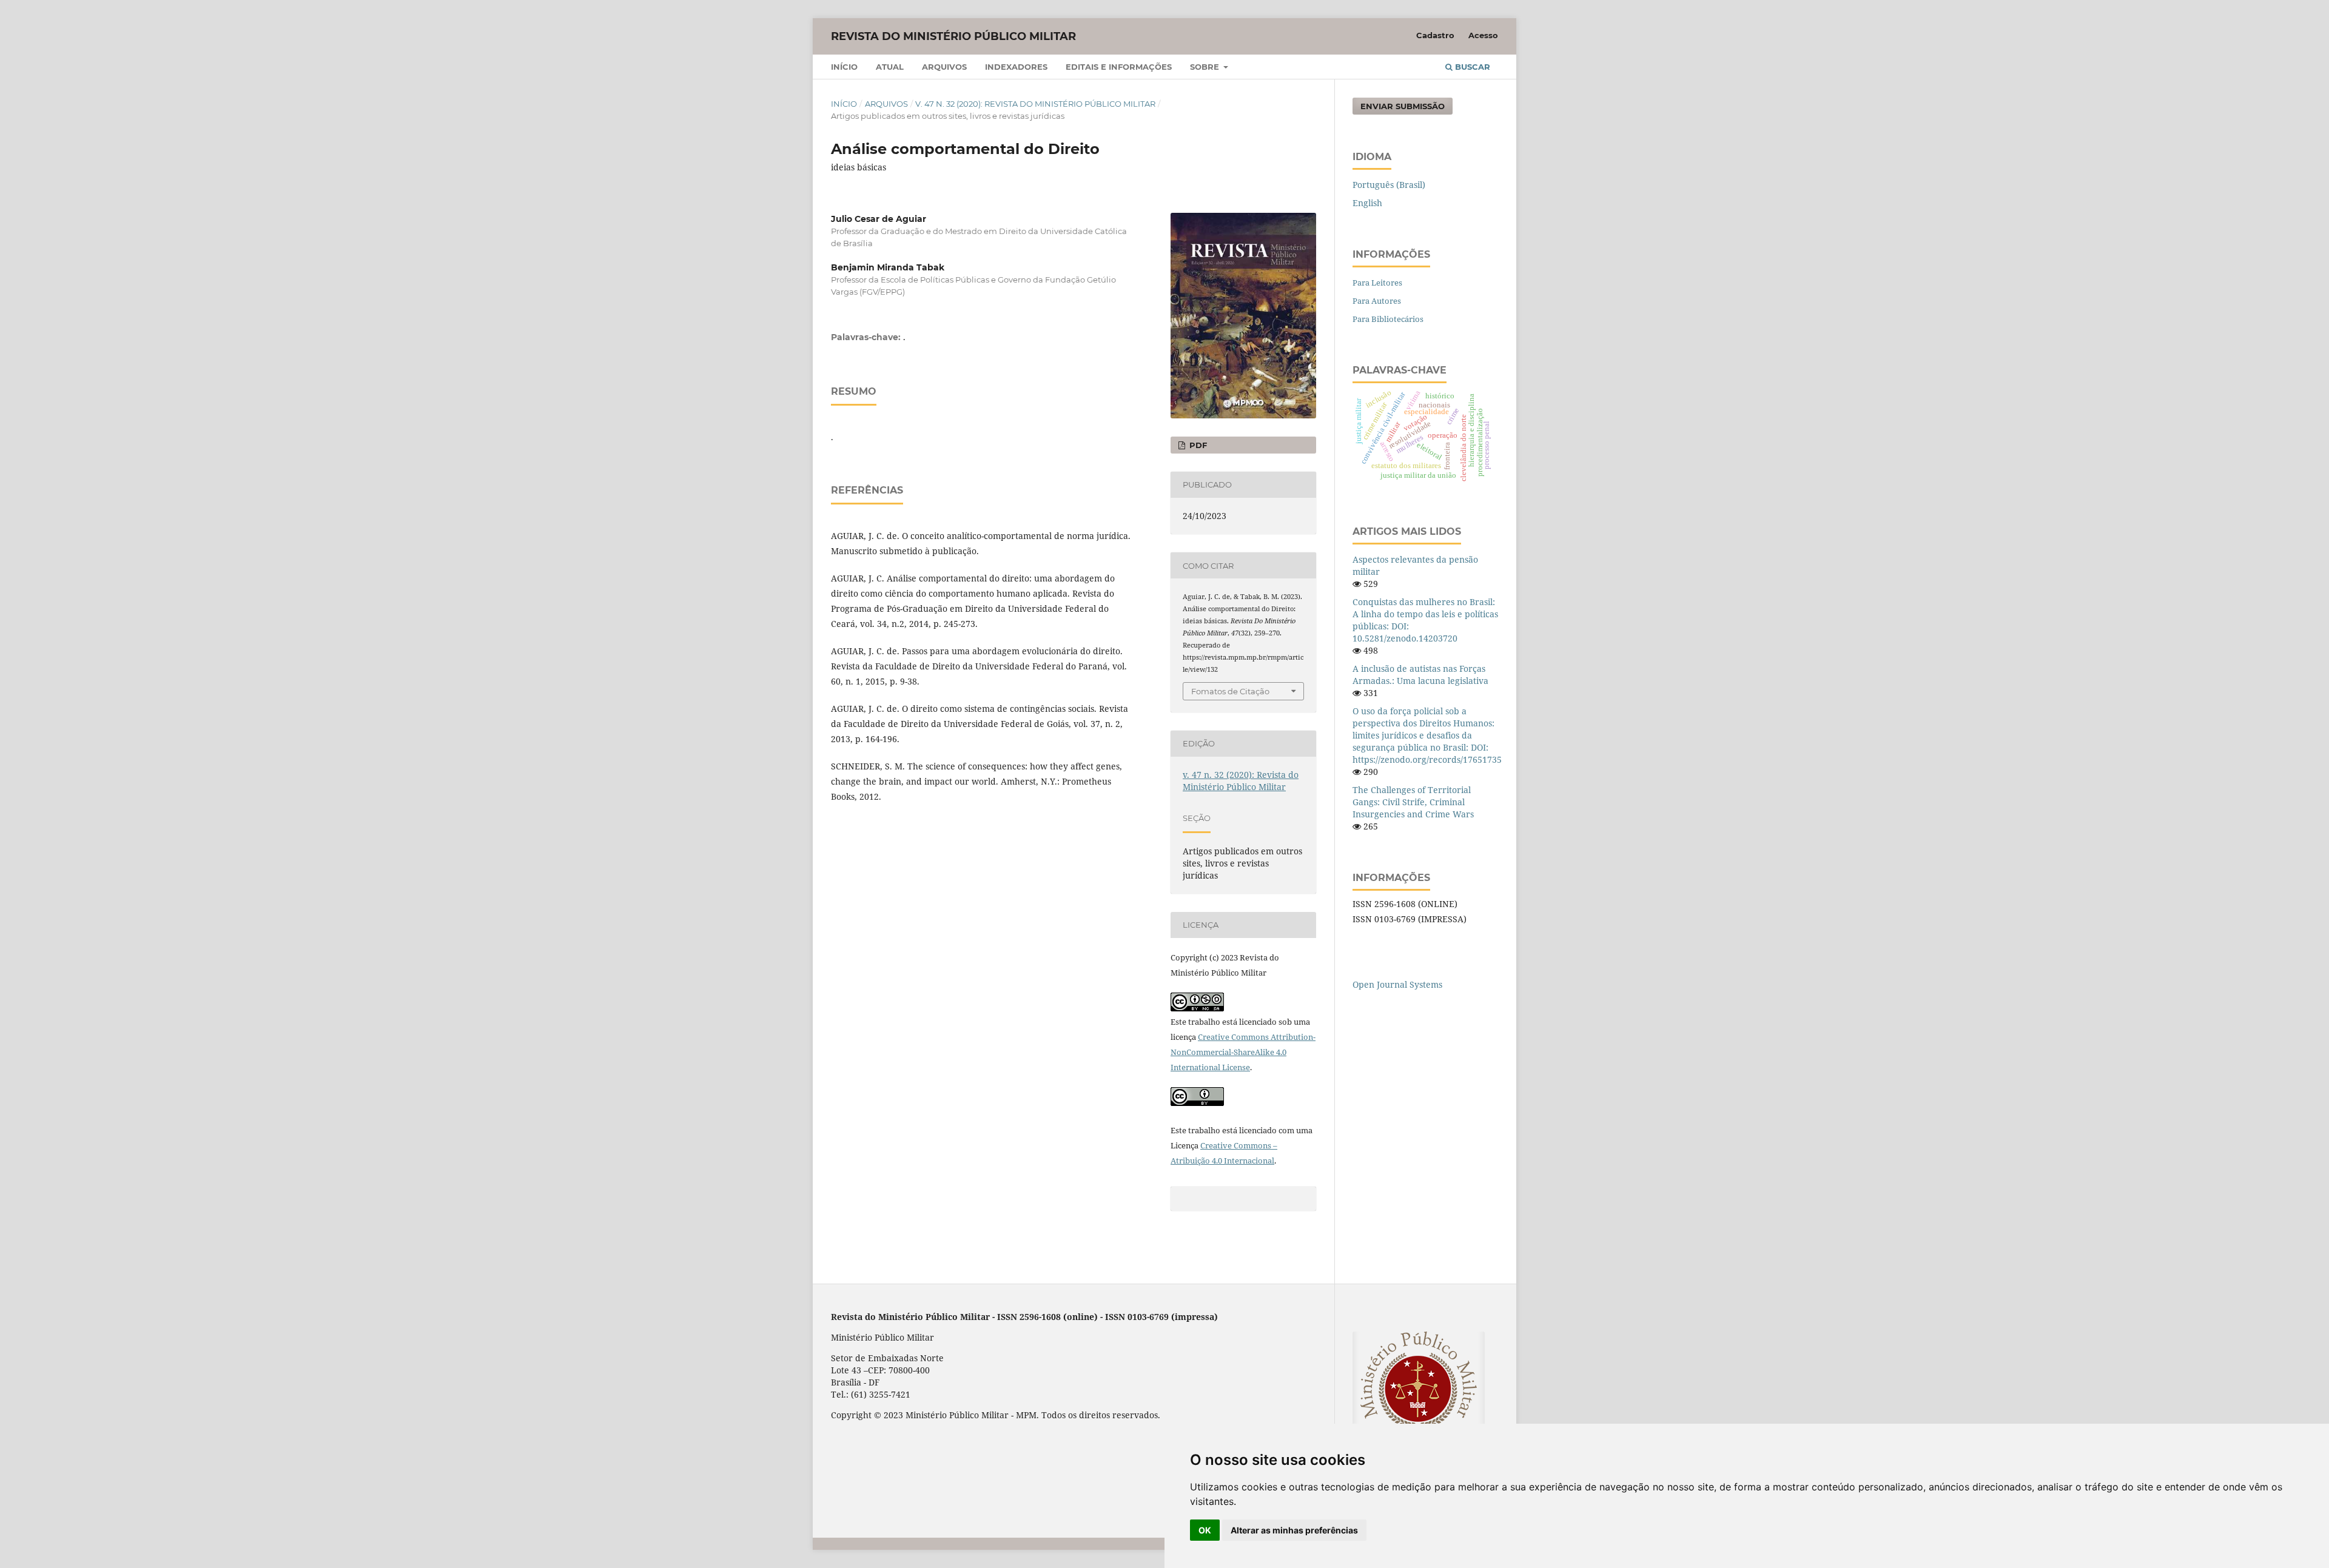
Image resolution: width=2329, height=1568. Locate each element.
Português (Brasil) (1389, 185)
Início (844, 67)
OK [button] (1205, 1530)
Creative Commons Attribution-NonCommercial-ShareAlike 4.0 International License (1243, 1052)
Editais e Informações (1119, 67)
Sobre (1206, 67)
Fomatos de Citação (1230, 691)
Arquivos (944, 67)
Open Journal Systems (1397, 984)
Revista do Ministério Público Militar (953, 36)
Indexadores (1016, 67)
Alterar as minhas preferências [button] (1294, 1530)
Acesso (1483, 35)
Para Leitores (1377, 283)
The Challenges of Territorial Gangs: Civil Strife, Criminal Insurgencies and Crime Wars (1413, 802)
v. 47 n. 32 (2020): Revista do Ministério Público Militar (1035, 104)
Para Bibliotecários (1388, 319)
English (1367, 203)
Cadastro (1435, 35)
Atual (890, 67)
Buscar (1471, 67)
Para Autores (1377, 301)
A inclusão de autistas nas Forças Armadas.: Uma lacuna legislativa (1420, 675)
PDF (1197, 445)
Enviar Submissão (1403, 106)
